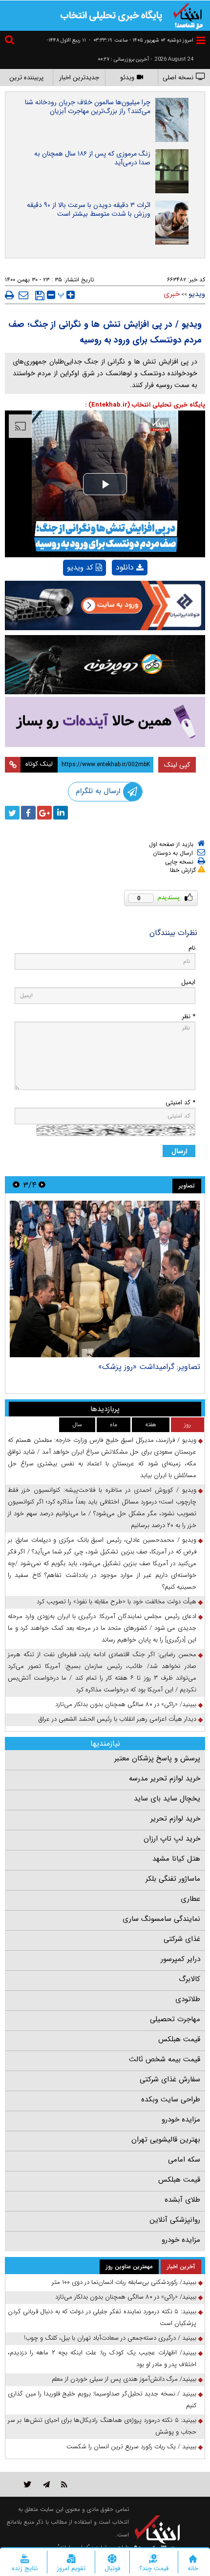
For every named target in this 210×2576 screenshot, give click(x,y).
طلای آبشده (182, 2200)
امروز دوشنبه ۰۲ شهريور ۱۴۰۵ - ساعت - (141, 40)
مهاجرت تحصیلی (175, 2019)
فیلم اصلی (113, 593)
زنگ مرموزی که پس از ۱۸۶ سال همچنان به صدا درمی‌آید (92, 158)
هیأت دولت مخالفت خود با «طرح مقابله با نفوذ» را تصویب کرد (116, 1602)
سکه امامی (184, 2160)
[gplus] (44, 813)
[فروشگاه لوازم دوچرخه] (105, 665)
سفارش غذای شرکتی (170, 2079)
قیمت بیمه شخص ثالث (165, 2059)
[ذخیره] (40, 296)
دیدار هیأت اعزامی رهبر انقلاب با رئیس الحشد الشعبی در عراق (117, 1719)
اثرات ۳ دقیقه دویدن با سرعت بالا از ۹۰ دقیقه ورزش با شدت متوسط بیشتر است (89, 209)
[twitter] (12, 813)
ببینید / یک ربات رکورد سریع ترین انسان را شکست (131, 2447)
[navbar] (201, 40)
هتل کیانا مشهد (176, 1859)
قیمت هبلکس (179, 2039)
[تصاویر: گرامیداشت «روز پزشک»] (105, 1279)
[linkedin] (61, 813)
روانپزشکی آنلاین (175, 2220)
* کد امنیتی (180, 1103)
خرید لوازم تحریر (175, 1819)
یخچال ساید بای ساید (167, 1799)
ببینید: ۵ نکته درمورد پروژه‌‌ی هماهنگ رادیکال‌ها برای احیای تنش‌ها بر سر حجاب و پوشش (102, 2426)
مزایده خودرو (181, 2120)
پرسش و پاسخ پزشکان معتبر (157, 1758)
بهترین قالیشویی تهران (166, 2140)
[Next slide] (16, 1185)
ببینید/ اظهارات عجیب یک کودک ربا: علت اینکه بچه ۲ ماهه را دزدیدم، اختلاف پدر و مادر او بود (102, 2359)
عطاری (190, 1899)
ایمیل (188, 982)
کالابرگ (189, 1979)
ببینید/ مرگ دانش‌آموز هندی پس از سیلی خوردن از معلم (124, 2379)
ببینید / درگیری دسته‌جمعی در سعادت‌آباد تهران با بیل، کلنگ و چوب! (110, 2338)
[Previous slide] (42, 1185)
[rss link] (64, 2484)
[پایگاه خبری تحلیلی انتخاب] (188, 15)
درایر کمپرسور (180, 1959)
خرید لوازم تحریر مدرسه (165, 1778)
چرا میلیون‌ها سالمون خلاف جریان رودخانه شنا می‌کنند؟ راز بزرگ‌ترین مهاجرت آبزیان (88, 107)
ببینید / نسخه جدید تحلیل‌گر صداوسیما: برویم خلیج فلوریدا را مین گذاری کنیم (102, 2400)
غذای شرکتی (182, 1939)
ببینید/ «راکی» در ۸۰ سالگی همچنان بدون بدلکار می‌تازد (126, 1704)
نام (192, 948)
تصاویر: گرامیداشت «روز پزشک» (149, 1367)
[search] (11, 41)
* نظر (189, 1016)
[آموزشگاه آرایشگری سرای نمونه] (105, 722)
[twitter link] (28, 2484)
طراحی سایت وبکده (171, 2099)
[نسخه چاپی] (10, 295)
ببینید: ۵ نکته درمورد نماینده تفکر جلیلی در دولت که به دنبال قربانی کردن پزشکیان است (102, 2317)
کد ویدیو (80, 568)
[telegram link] (46, 2484)
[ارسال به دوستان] (23, 295)
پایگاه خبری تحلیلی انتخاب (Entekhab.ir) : (145, 405)
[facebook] (28, 813)
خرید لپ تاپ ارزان (172, 1839)
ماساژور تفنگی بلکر (173, 1879)
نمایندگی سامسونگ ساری (161, 1919)
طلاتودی (188, 1999)
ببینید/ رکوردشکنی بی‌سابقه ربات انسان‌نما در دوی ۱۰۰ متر (124, 2282)
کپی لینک (177, 765)
